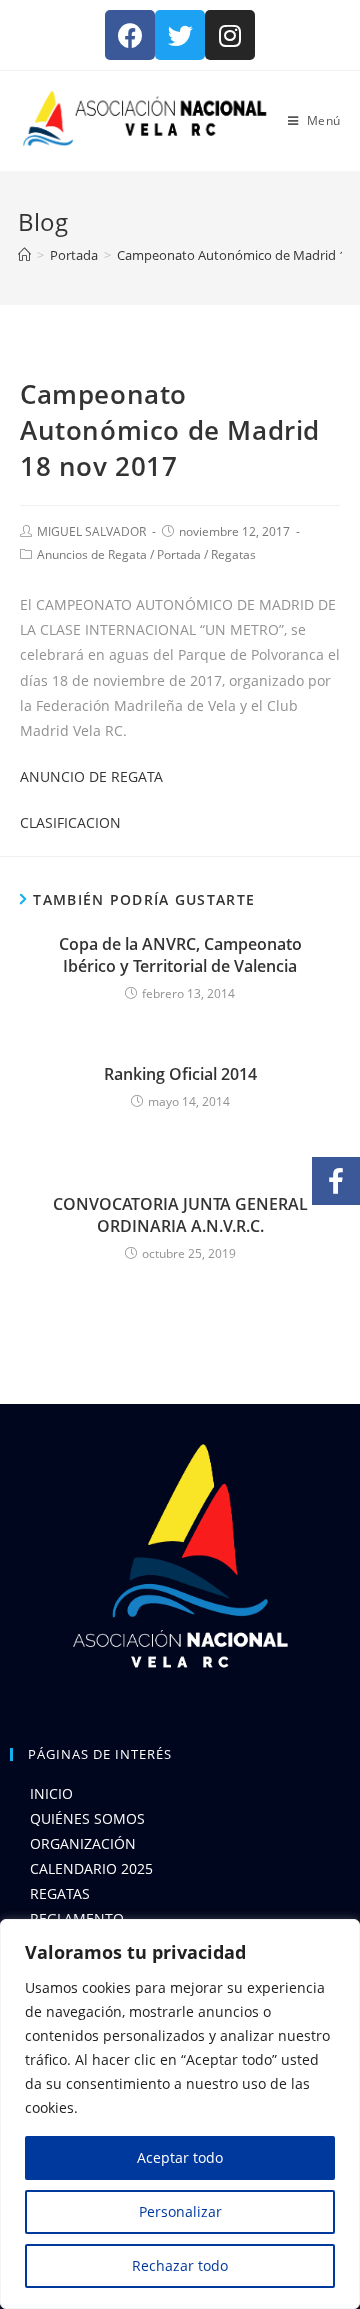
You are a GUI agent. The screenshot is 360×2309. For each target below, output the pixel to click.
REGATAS (60, 1893)
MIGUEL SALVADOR (91, 531)
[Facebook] (130, 35)
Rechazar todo (180, 2265)
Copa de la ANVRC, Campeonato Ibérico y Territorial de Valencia (180, 955)
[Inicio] (24, 255)
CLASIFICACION (70, 822)
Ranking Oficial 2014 (180, 1074)
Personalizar (180, 2211)
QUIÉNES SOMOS (87, 1818)
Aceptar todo (180, 2157)
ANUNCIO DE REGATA (91, 776)
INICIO (51, 1793)
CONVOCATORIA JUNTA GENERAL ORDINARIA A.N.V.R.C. (180, 1215)
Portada (179, 554)
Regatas (233, 554)
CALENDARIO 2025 (91, 1868)
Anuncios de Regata (92, 554)
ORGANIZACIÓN (83, 1843)
